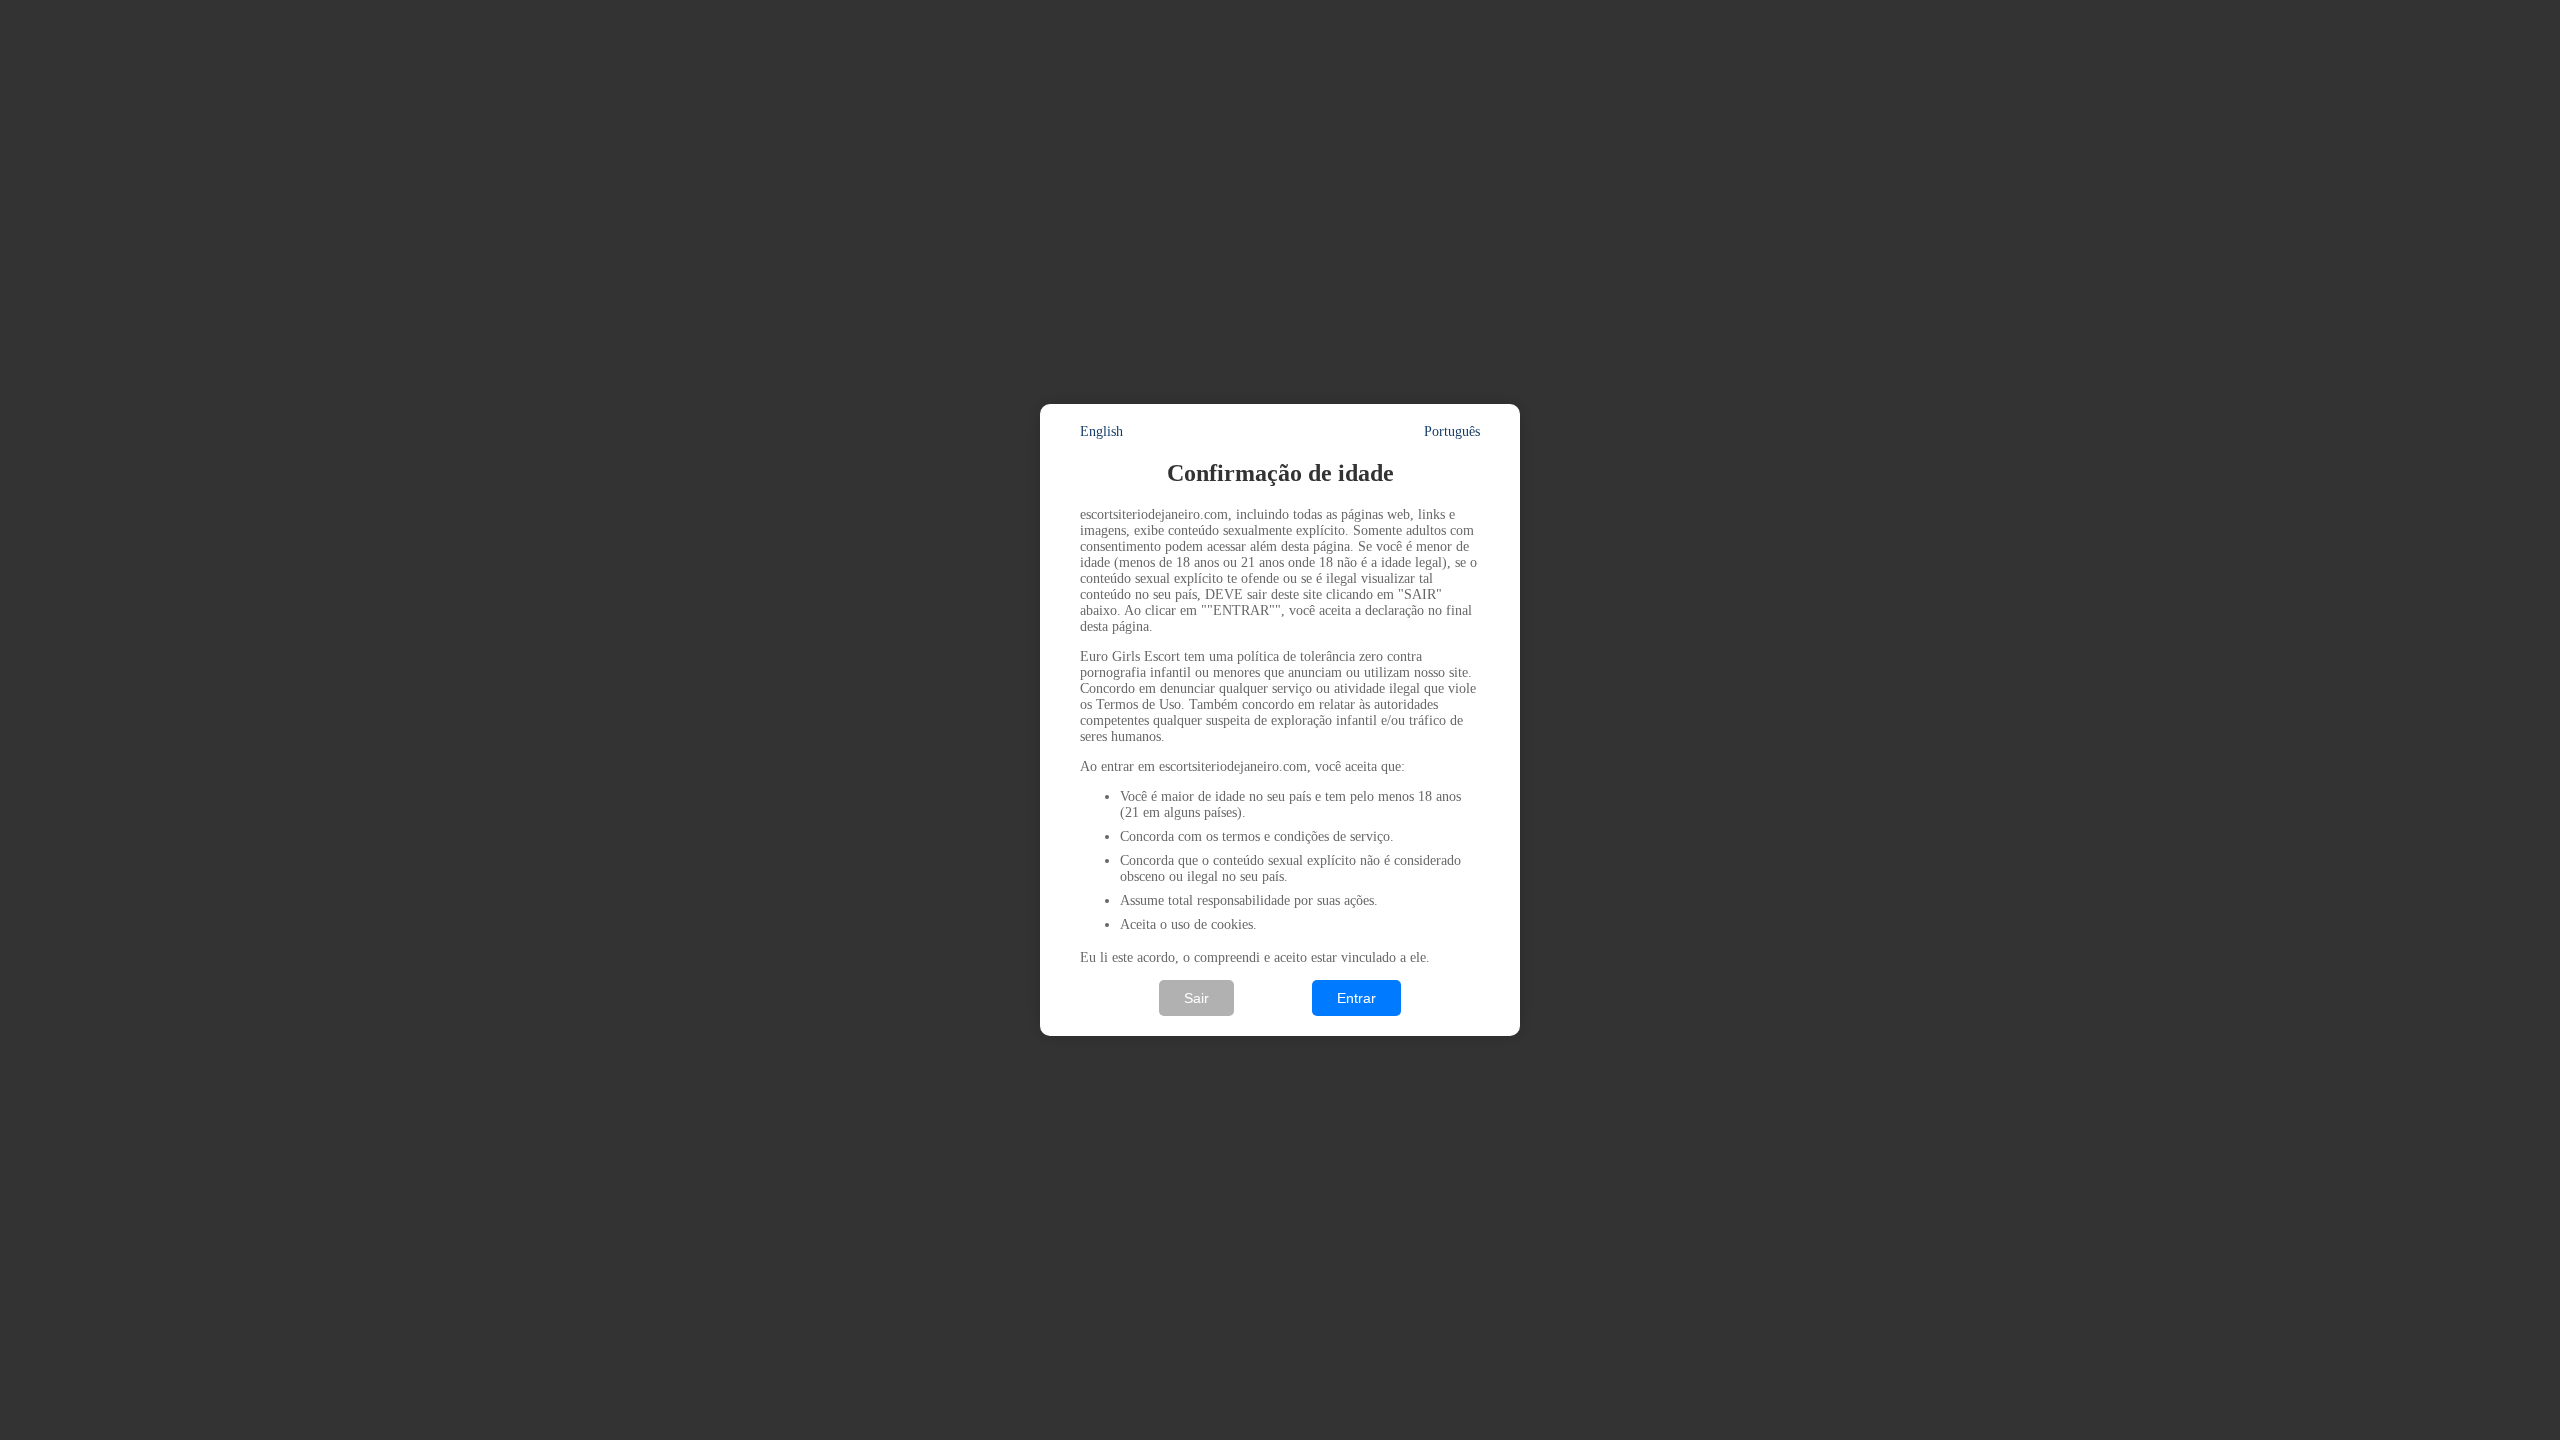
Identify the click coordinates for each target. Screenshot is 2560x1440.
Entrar (1356, 998)
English (1101, 431)
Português (1452, 431)
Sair (1196, 998)
